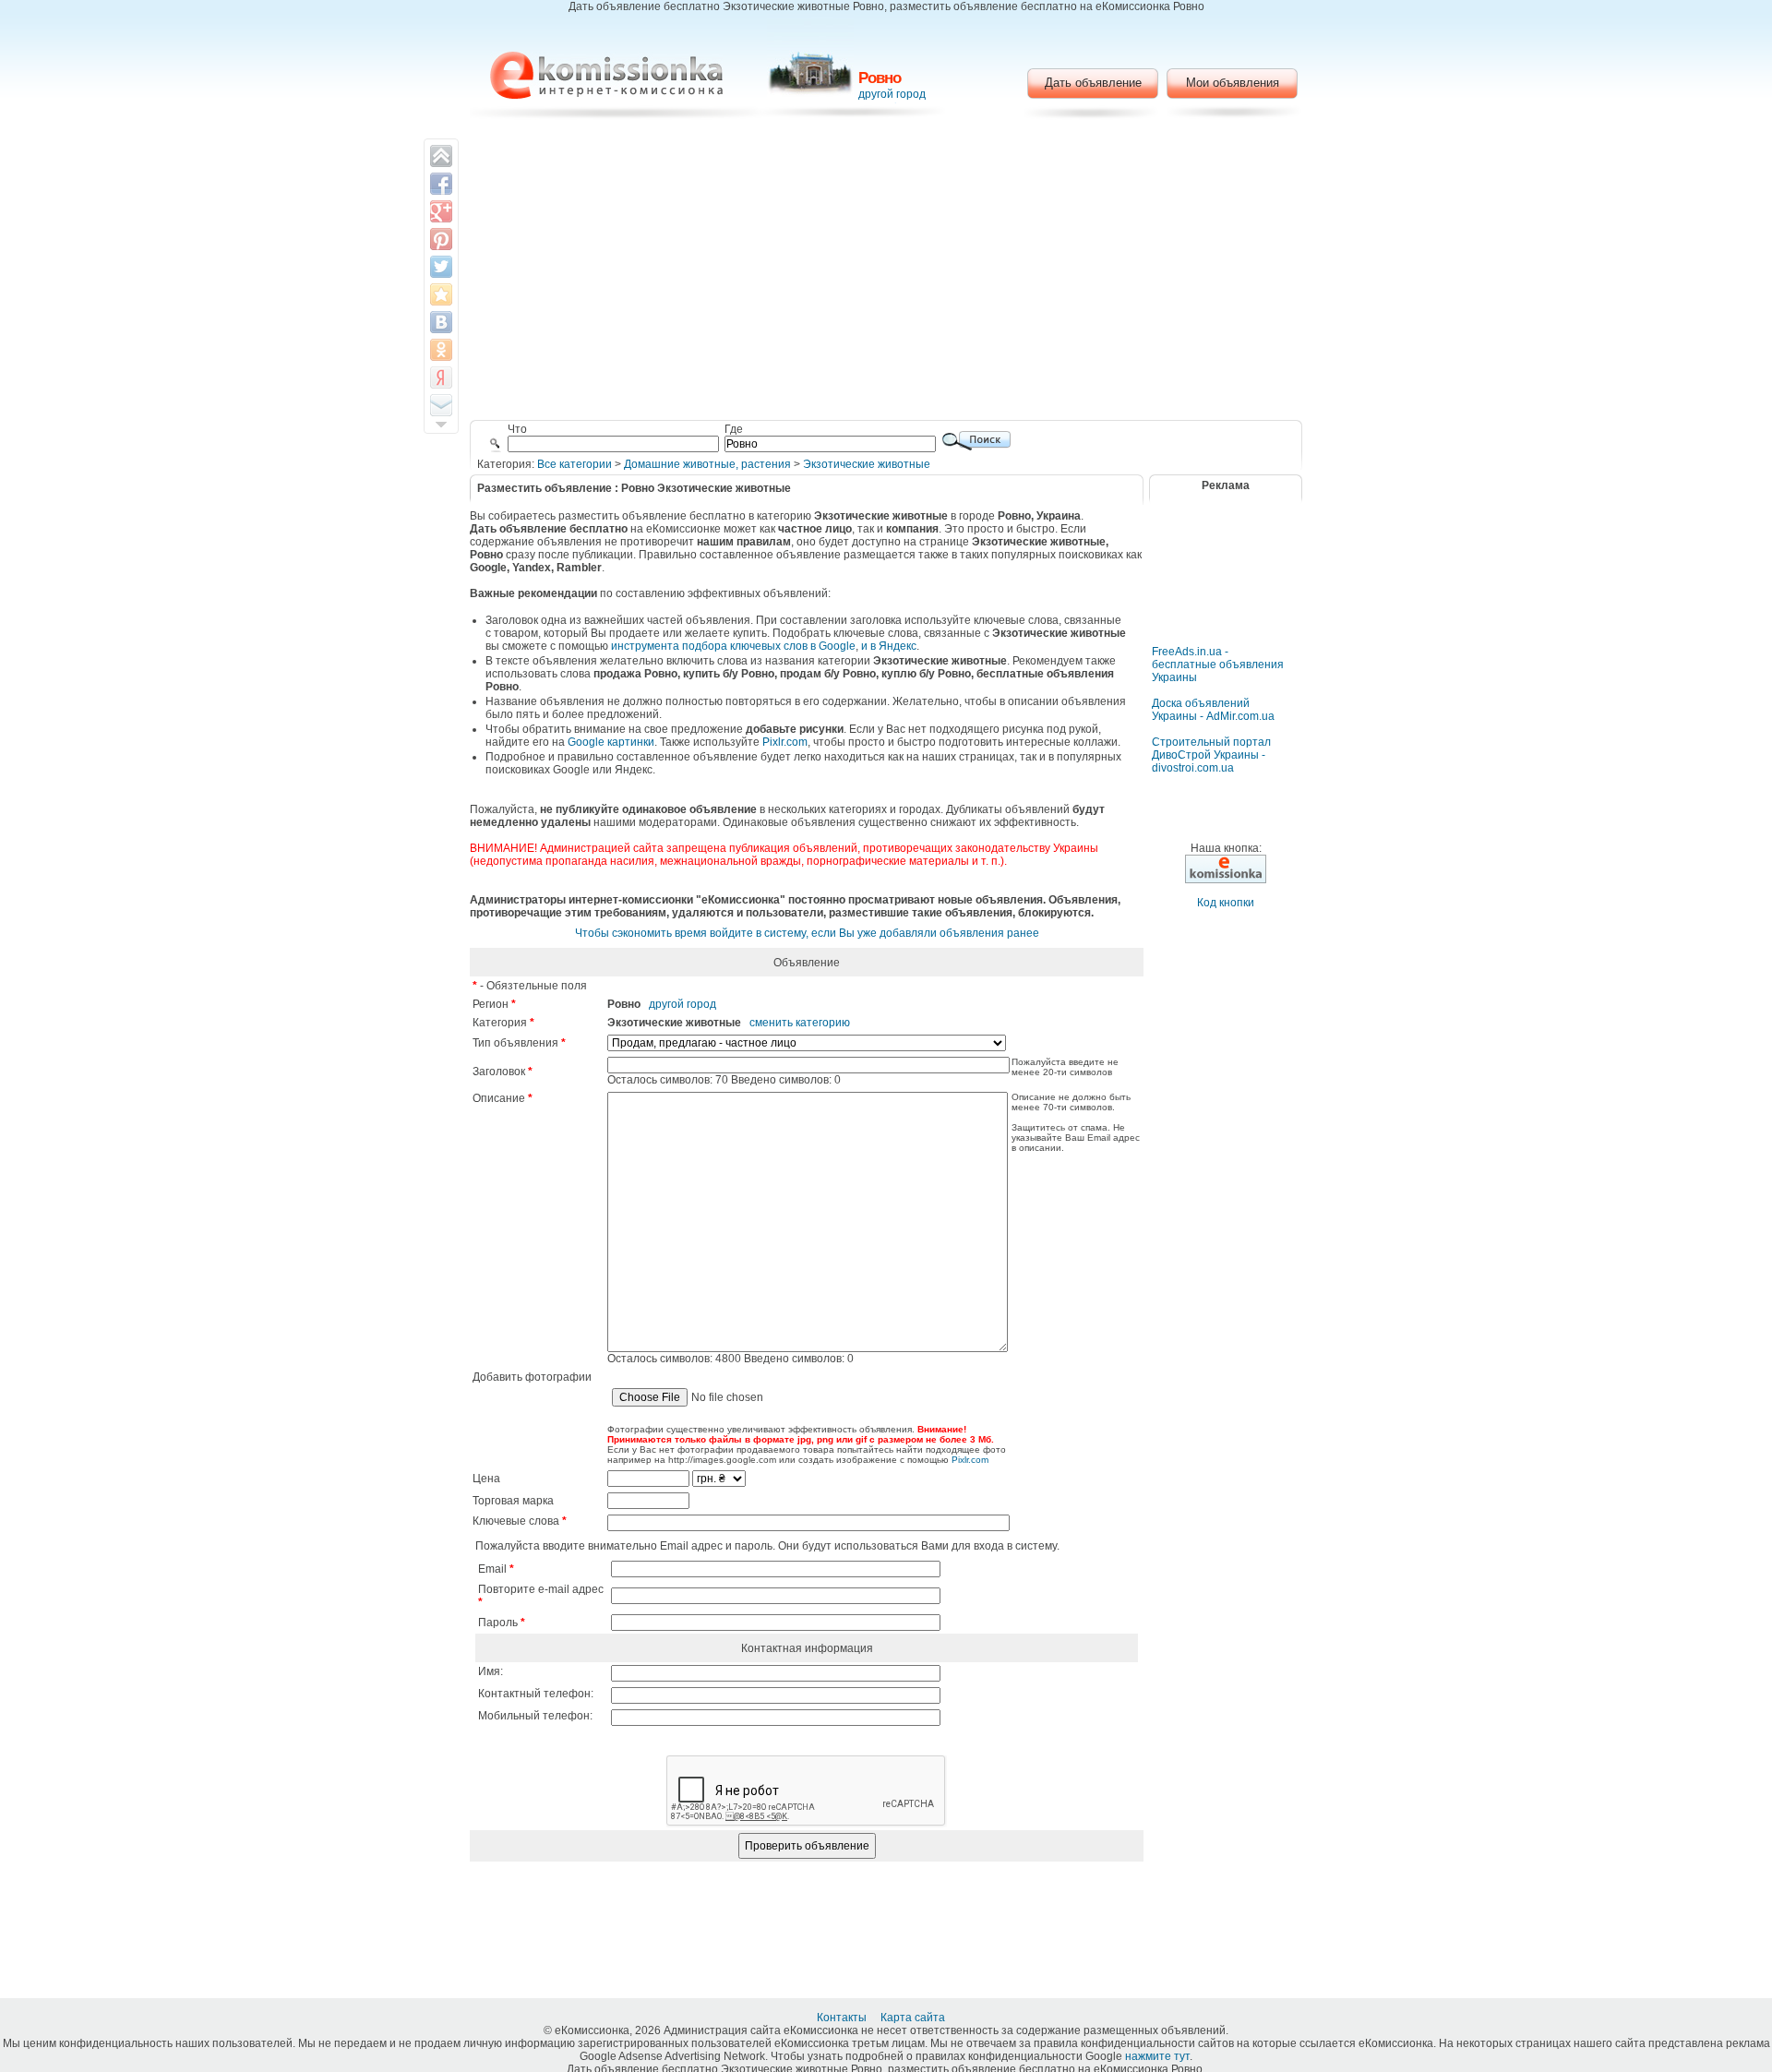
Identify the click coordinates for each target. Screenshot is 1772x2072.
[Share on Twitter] (441, 267)
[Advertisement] (886, 272)
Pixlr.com (785, 742)
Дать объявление (1093, 83)
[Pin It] (441, 239)
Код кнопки (1226, 903)
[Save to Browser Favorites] (441, 294)
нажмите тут (1157, 2056)
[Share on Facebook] (441, 184)
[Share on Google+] (441, 211)
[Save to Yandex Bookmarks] (441, 377)
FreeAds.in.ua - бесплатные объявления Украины (1218, 665)
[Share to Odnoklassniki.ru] (441, 350)
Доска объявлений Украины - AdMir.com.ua (1213, 710)
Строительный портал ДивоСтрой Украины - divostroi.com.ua (1211, 755)
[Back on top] (441, 156)
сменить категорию (800, 1023)
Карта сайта (914, 2018)
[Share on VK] (441, 322)
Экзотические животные (867, 464)
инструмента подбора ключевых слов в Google (733, 646)
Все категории (575, 464)
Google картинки (611, 742)
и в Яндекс (889, 646)
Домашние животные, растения (707, 464)
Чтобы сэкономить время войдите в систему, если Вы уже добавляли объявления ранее (807, 933)
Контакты (843, 2018)
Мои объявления (1233, 83)
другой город (892, 94)
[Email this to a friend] (441, 405)
